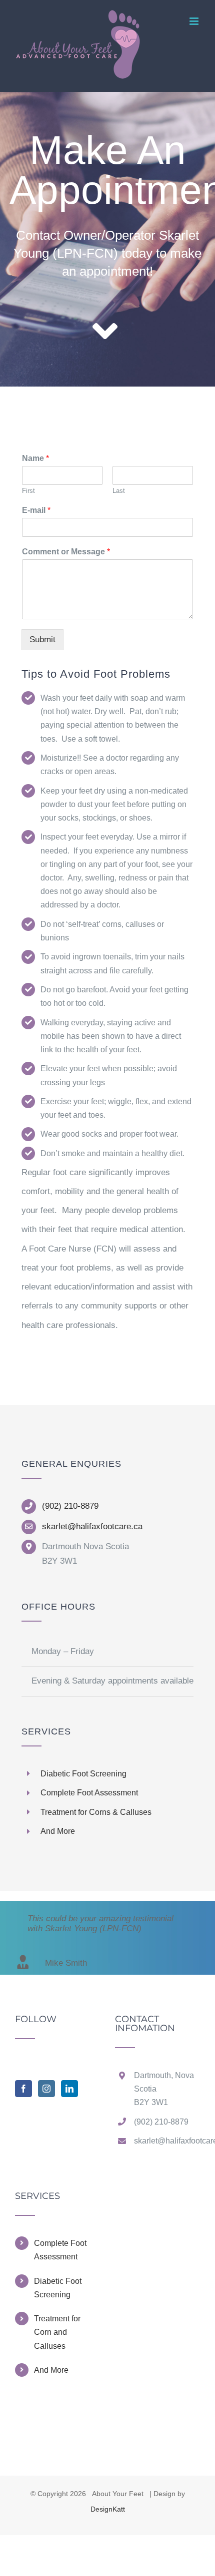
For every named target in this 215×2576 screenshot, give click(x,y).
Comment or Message (66, 552)
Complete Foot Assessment (60, 2250)
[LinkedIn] (69, 2089)
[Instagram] (46, 2089)
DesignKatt (108, 2509)
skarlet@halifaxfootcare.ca (92, 1526)
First (28, 491)
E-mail (36, 510)
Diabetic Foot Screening (58, 2288)
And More (51, 2370)
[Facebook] (23, 2089)
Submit (42, 640)
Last (119, 491)
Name (35, 458)
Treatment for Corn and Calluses (57, 2332)
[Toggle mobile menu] (195, 21)
